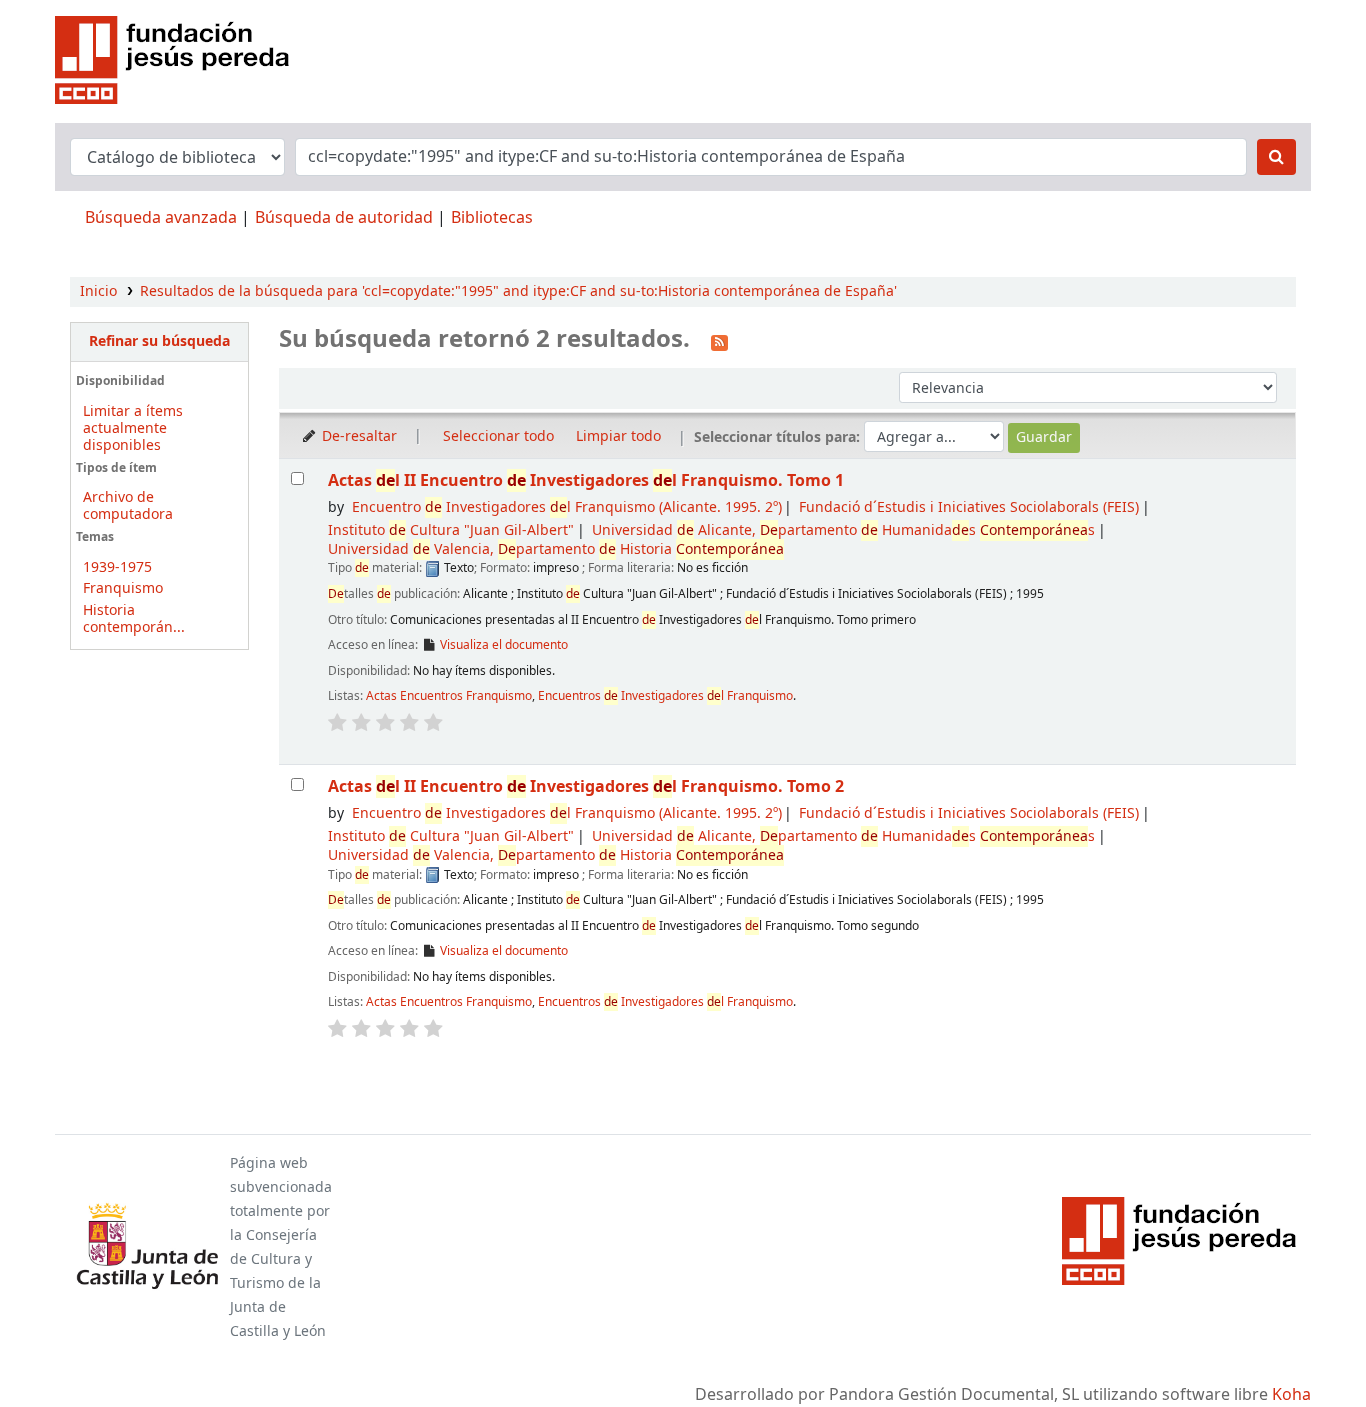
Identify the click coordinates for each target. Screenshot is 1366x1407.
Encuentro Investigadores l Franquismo (567, 507)
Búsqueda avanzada (161, 218)
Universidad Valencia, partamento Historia (556, 549)
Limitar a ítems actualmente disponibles (133, 428)
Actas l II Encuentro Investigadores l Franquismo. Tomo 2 (586, 786)
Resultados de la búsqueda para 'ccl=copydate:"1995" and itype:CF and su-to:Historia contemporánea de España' (518, 291)
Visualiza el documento (502, 645)
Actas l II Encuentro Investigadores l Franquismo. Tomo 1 (586, 480)
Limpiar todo (618, 436)
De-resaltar (357, 436)
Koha (1291, 1395)
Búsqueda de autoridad (344, 218)
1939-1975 (117, 567)
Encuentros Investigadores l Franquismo (665, 696)
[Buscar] (1276, 157)
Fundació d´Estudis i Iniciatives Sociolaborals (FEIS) (969, 507)
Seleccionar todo (498, 436)
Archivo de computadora (128, 506)
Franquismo (123, 588)
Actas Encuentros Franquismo (449, 696)
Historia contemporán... (134, 619)
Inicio (98, 291)
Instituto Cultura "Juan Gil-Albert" (451, 530)
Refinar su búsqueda (159, 341)
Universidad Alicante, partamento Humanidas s (843, 530)
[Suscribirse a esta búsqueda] (719, 341)
